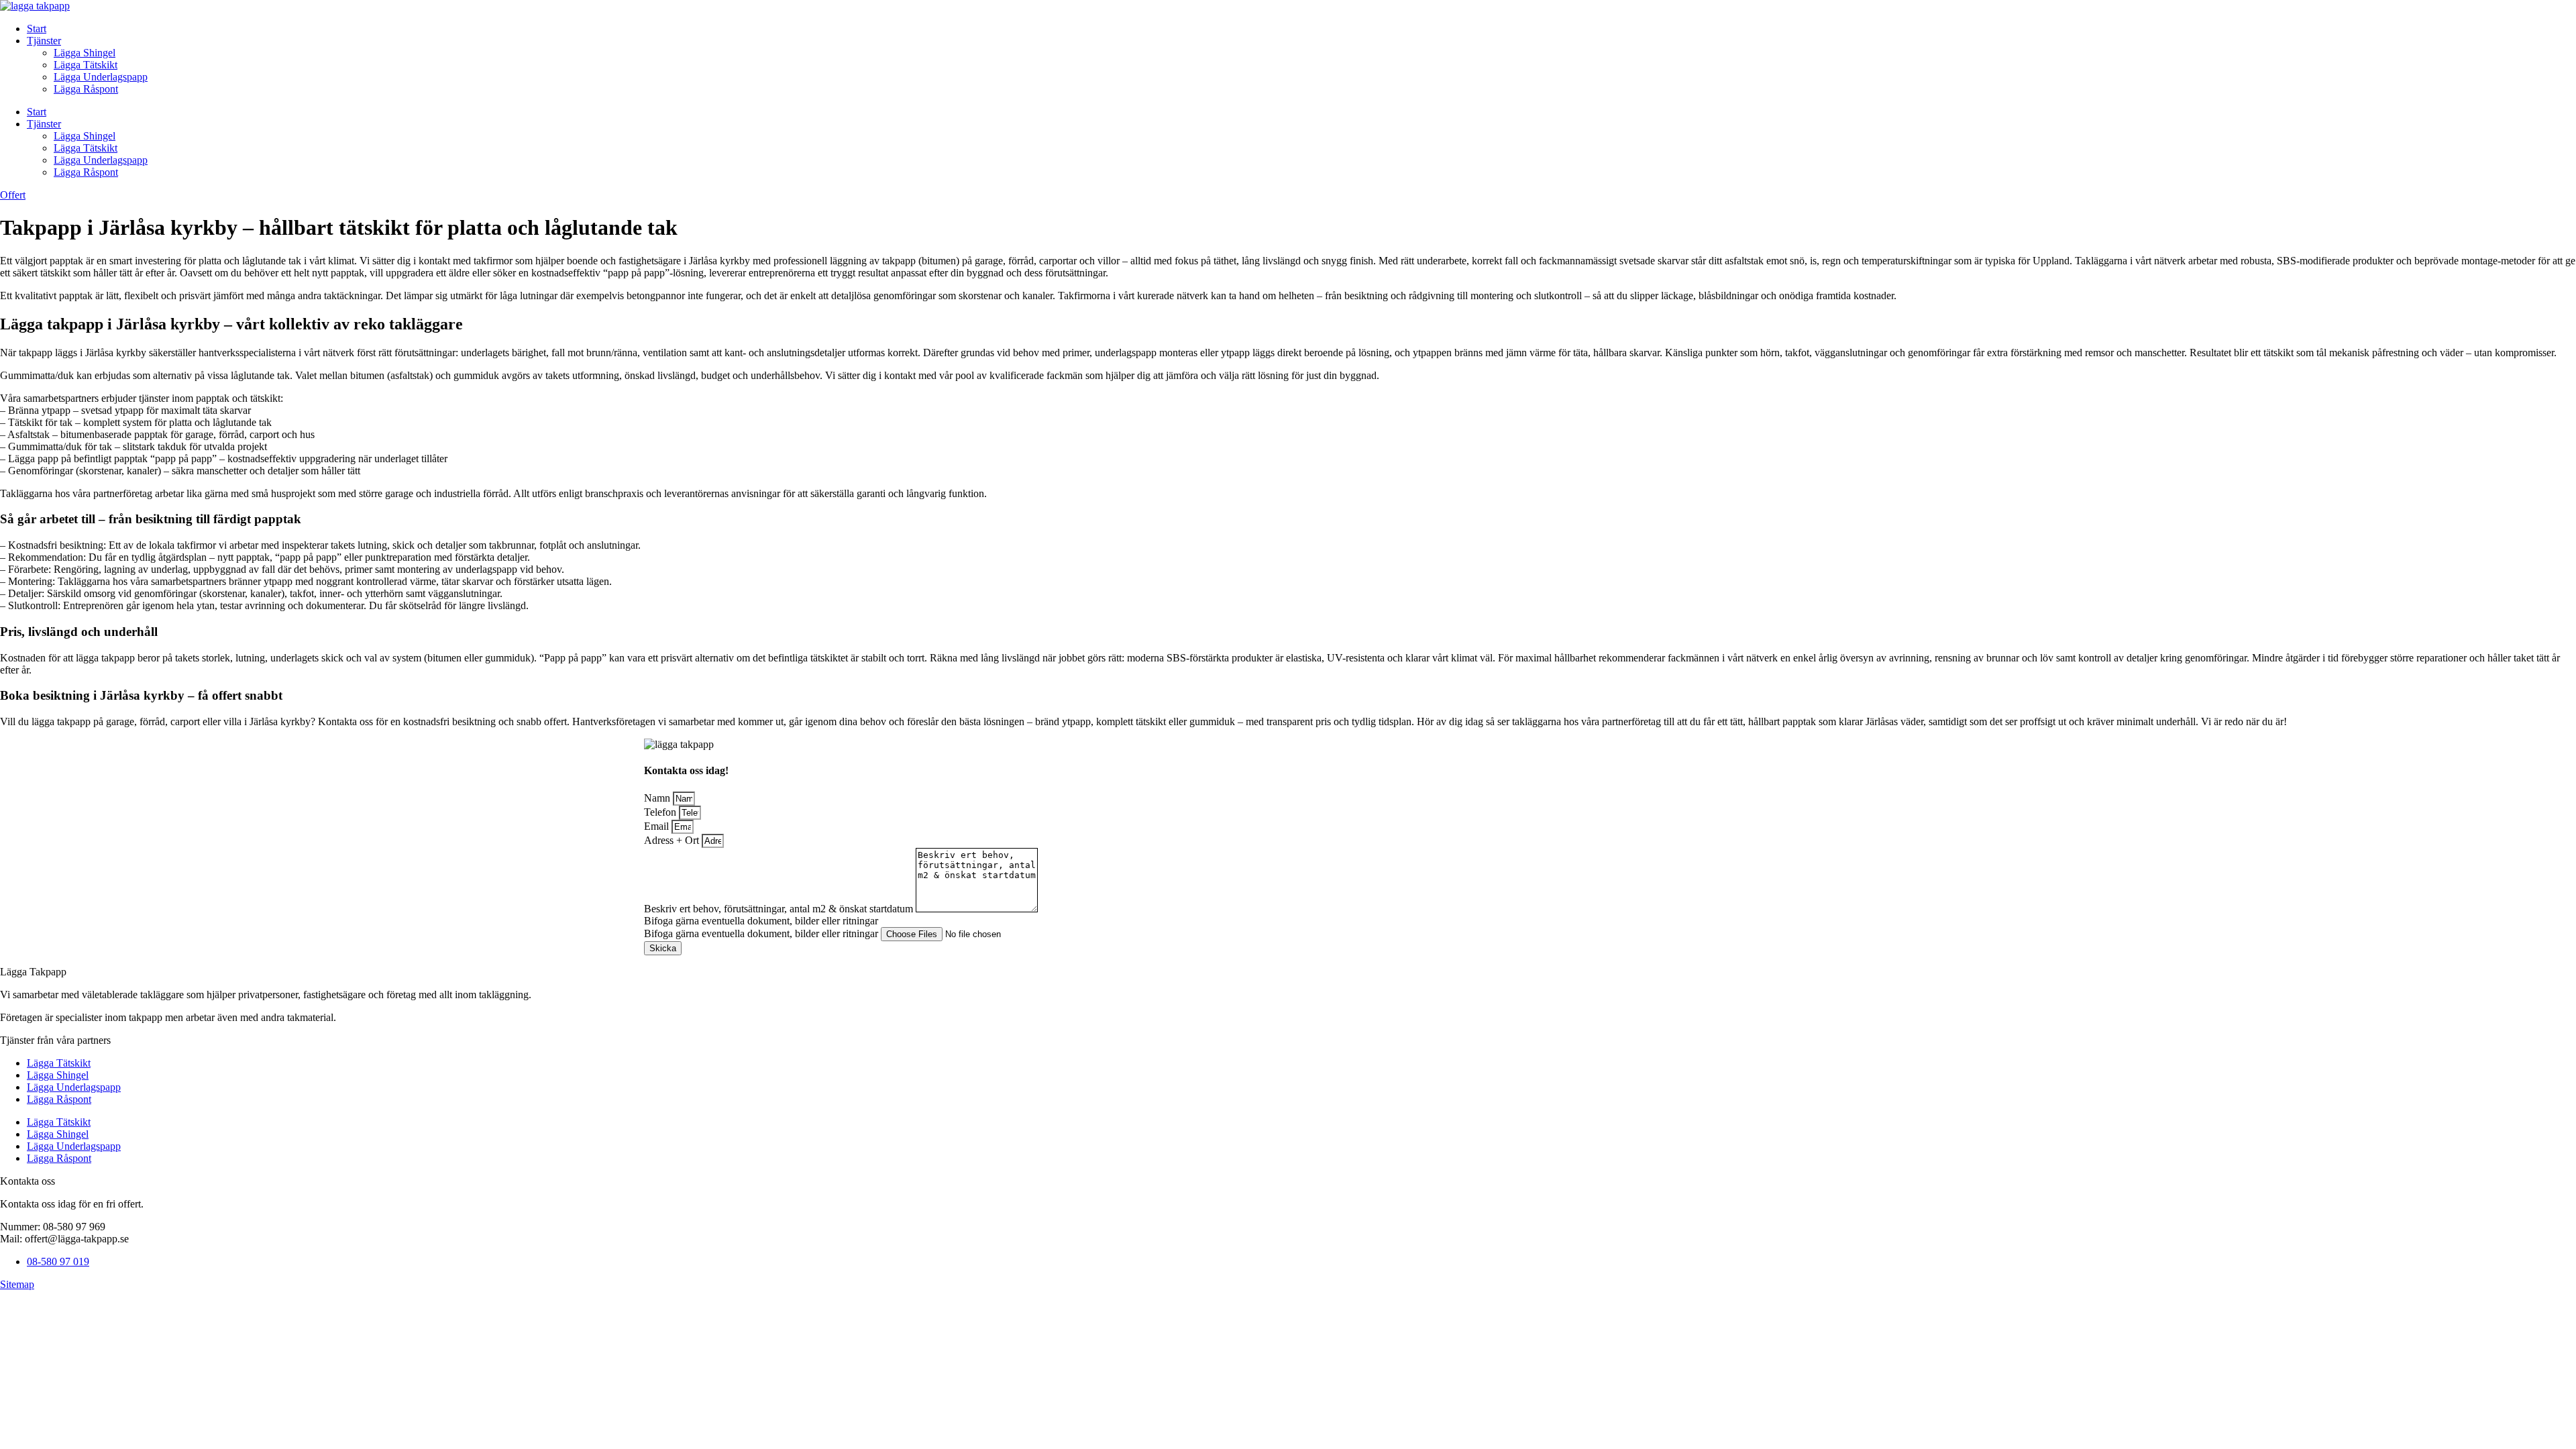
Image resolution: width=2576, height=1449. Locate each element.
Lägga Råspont (86, 89)
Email (658, 826)
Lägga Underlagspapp (101, 77)
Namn (658, 798)
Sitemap (17, 1284)
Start (37, 29)
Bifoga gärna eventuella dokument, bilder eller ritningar (762, 933)
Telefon (661, 812)
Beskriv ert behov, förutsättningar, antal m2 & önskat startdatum (780, 909)
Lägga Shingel (85, 53)
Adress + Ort (673, 840)
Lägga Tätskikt (86, 65)
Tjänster (44, 41)
